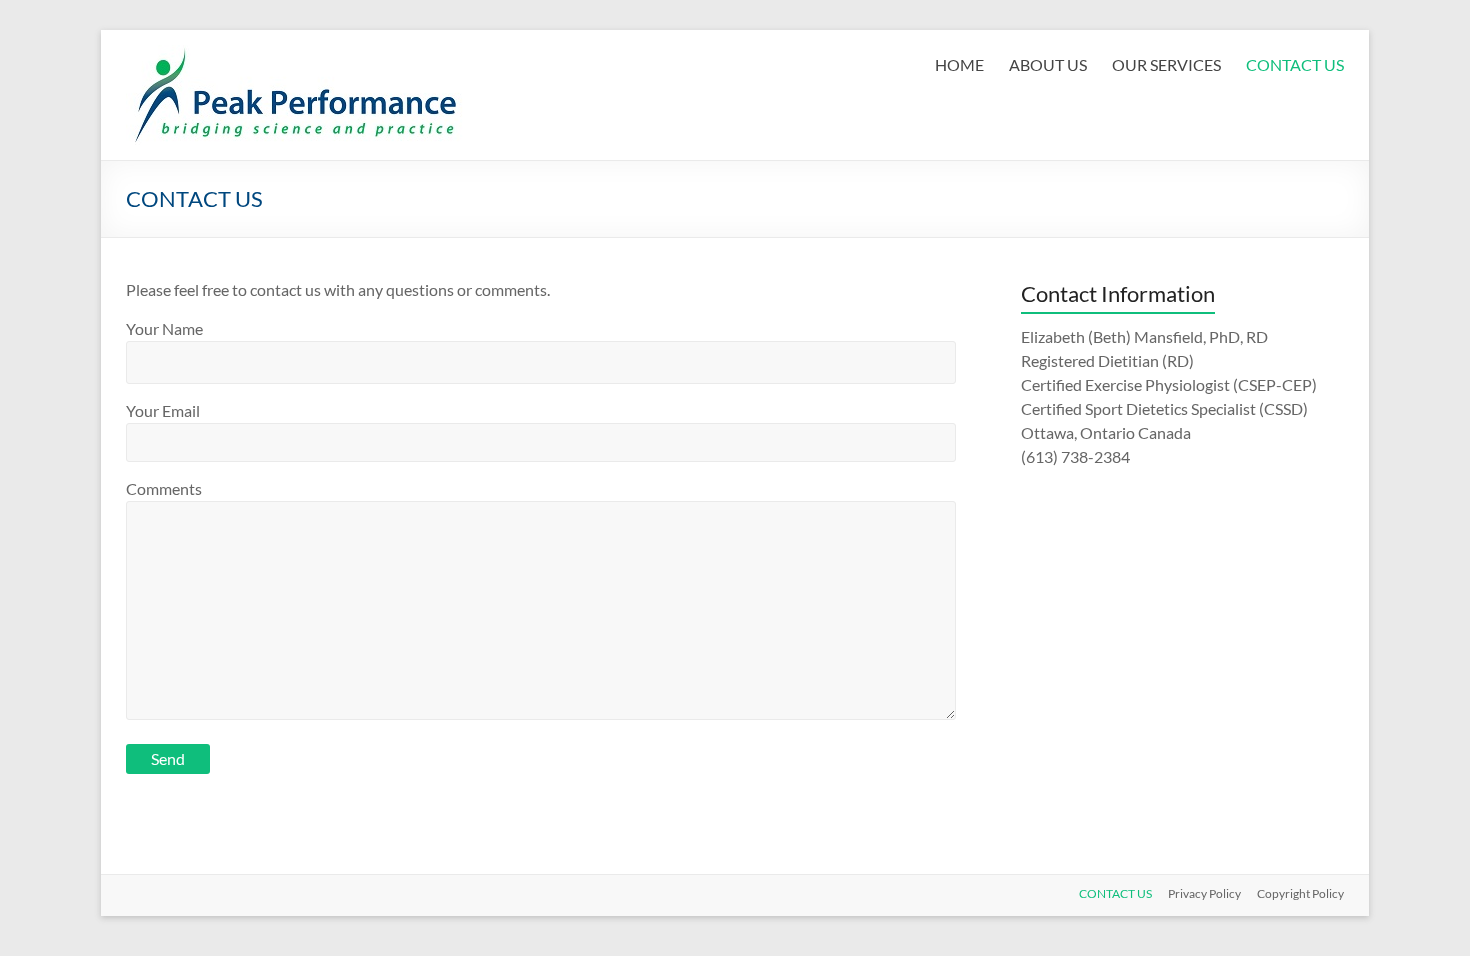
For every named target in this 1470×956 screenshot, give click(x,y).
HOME (959, 64)
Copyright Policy (1300, 893)
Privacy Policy (1204, 893)
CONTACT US (1295, 64)
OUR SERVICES (1166, 64)
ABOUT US (1048, 64)
